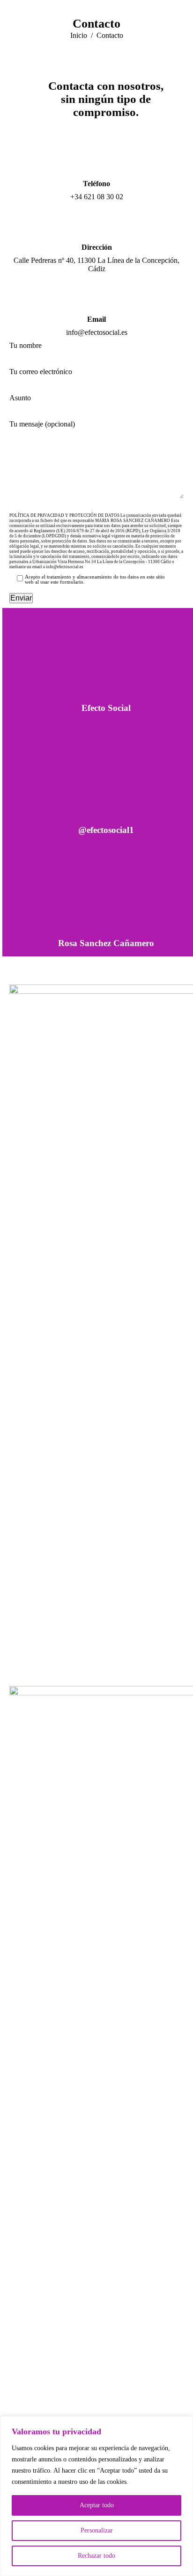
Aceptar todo (97, 2505)
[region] (96, 2496)
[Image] (106, 661)
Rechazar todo (96, 2556)
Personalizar (97, 2530)
